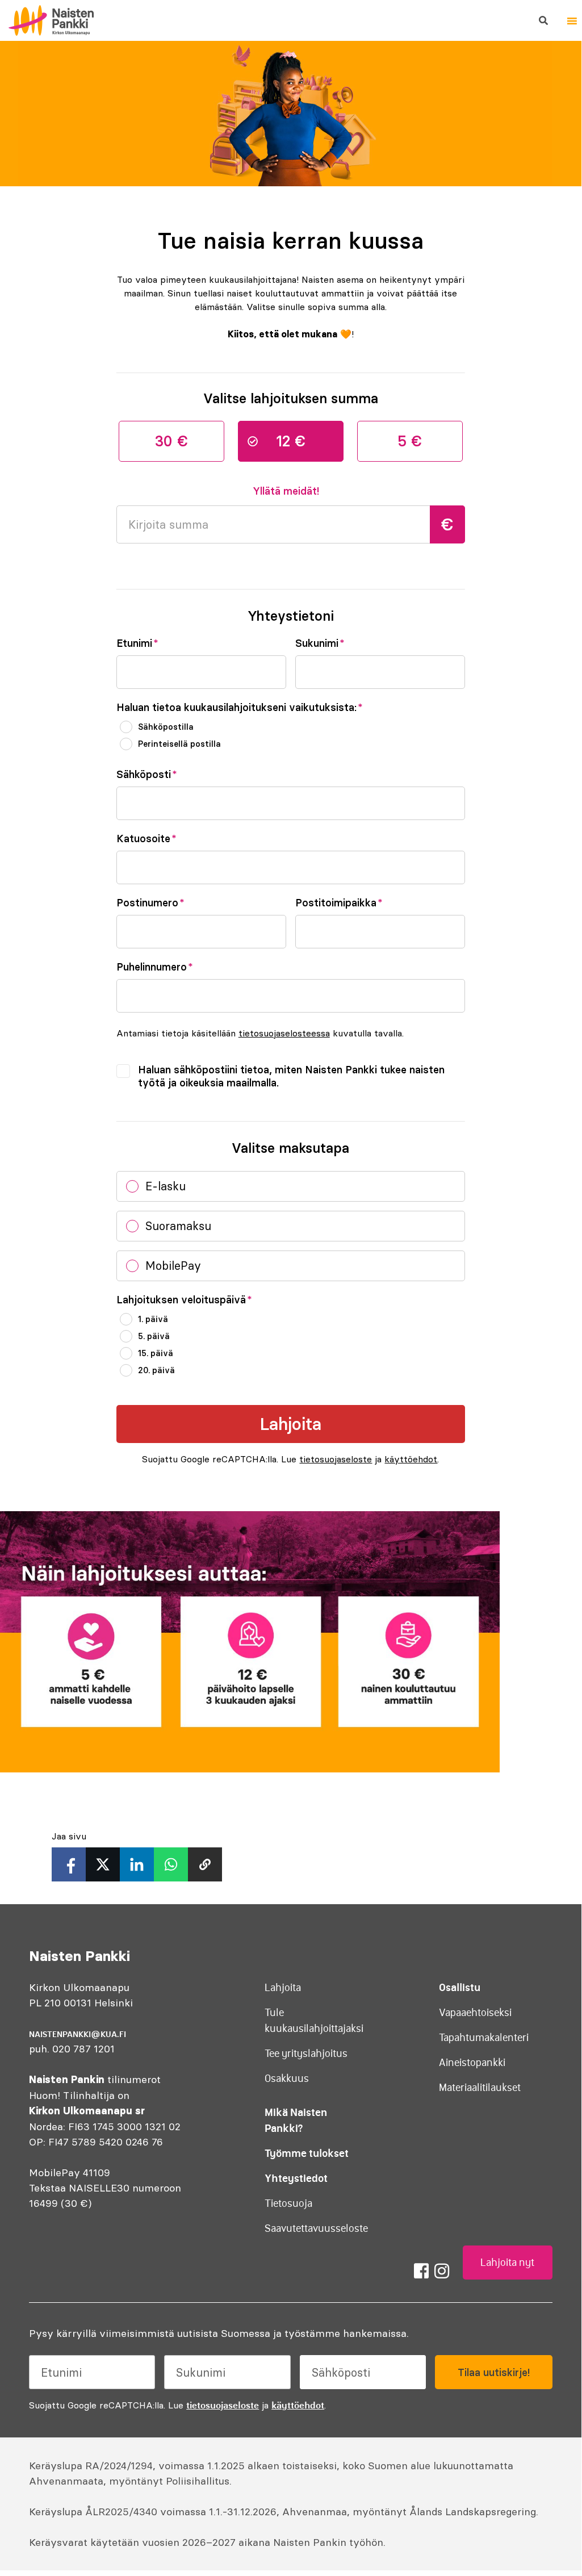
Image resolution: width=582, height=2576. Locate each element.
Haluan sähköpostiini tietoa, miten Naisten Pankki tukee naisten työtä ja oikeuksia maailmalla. (291, 1076)
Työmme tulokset (307, 2153)
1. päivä (153, 1319)
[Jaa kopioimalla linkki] (205, 1864)
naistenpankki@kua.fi (78, 2034)
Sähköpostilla (166, 727)
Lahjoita (283, 1988)
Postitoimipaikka (339, 903)
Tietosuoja (288, 2203)
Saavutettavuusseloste (316, 2228)
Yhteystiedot (296, 2178)
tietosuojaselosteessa (284, 1033)
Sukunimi (320, 643)
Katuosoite (146, 839)
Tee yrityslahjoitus (306, 2054)
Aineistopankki (472, 2063)
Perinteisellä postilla (179, 744)
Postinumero (150, 903)
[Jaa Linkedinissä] (137, 1864)
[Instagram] (442, 2271)
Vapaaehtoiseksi (475, 2013)
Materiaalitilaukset (480, 2088)
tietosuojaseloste (336, 1459)
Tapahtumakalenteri (484, 2038)
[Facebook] (421, 2271)
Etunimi (137, 643)
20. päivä (156, 1370)
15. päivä (156, 1353)
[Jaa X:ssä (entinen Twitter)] (103, 1864)
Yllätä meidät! (286, 491)
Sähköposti (147, 775)
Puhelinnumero (155, 967)
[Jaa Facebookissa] (69, 1864)
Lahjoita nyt (507, 2263)
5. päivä (154, 1336)
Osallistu (460, 1987)
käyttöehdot (411, 1459)
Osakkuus (287, 2079)
